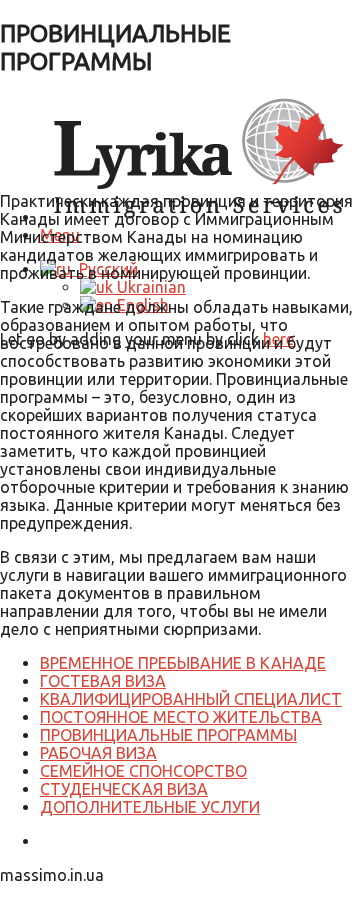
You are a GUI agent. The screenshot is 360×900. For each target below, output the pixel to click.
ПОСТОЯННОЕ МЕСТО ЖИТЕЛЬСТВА (181, 717)
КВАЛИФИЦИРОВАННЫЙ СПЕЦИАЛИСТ (191, 699)
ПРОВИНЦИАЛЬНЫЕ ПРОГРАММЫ (168, 735)
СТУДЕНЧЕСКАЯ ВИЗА (124, 789)
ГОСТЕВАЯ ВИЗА (103, 681)
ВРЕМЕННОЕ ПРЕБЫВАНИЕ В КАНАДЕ (183, 663)
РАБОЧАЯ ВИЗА (98, 753)
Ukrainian (149, 287)
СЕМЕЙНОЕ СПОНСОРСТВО (143, 771)
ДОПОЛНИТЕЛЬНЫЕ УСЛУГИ (150, 807)
